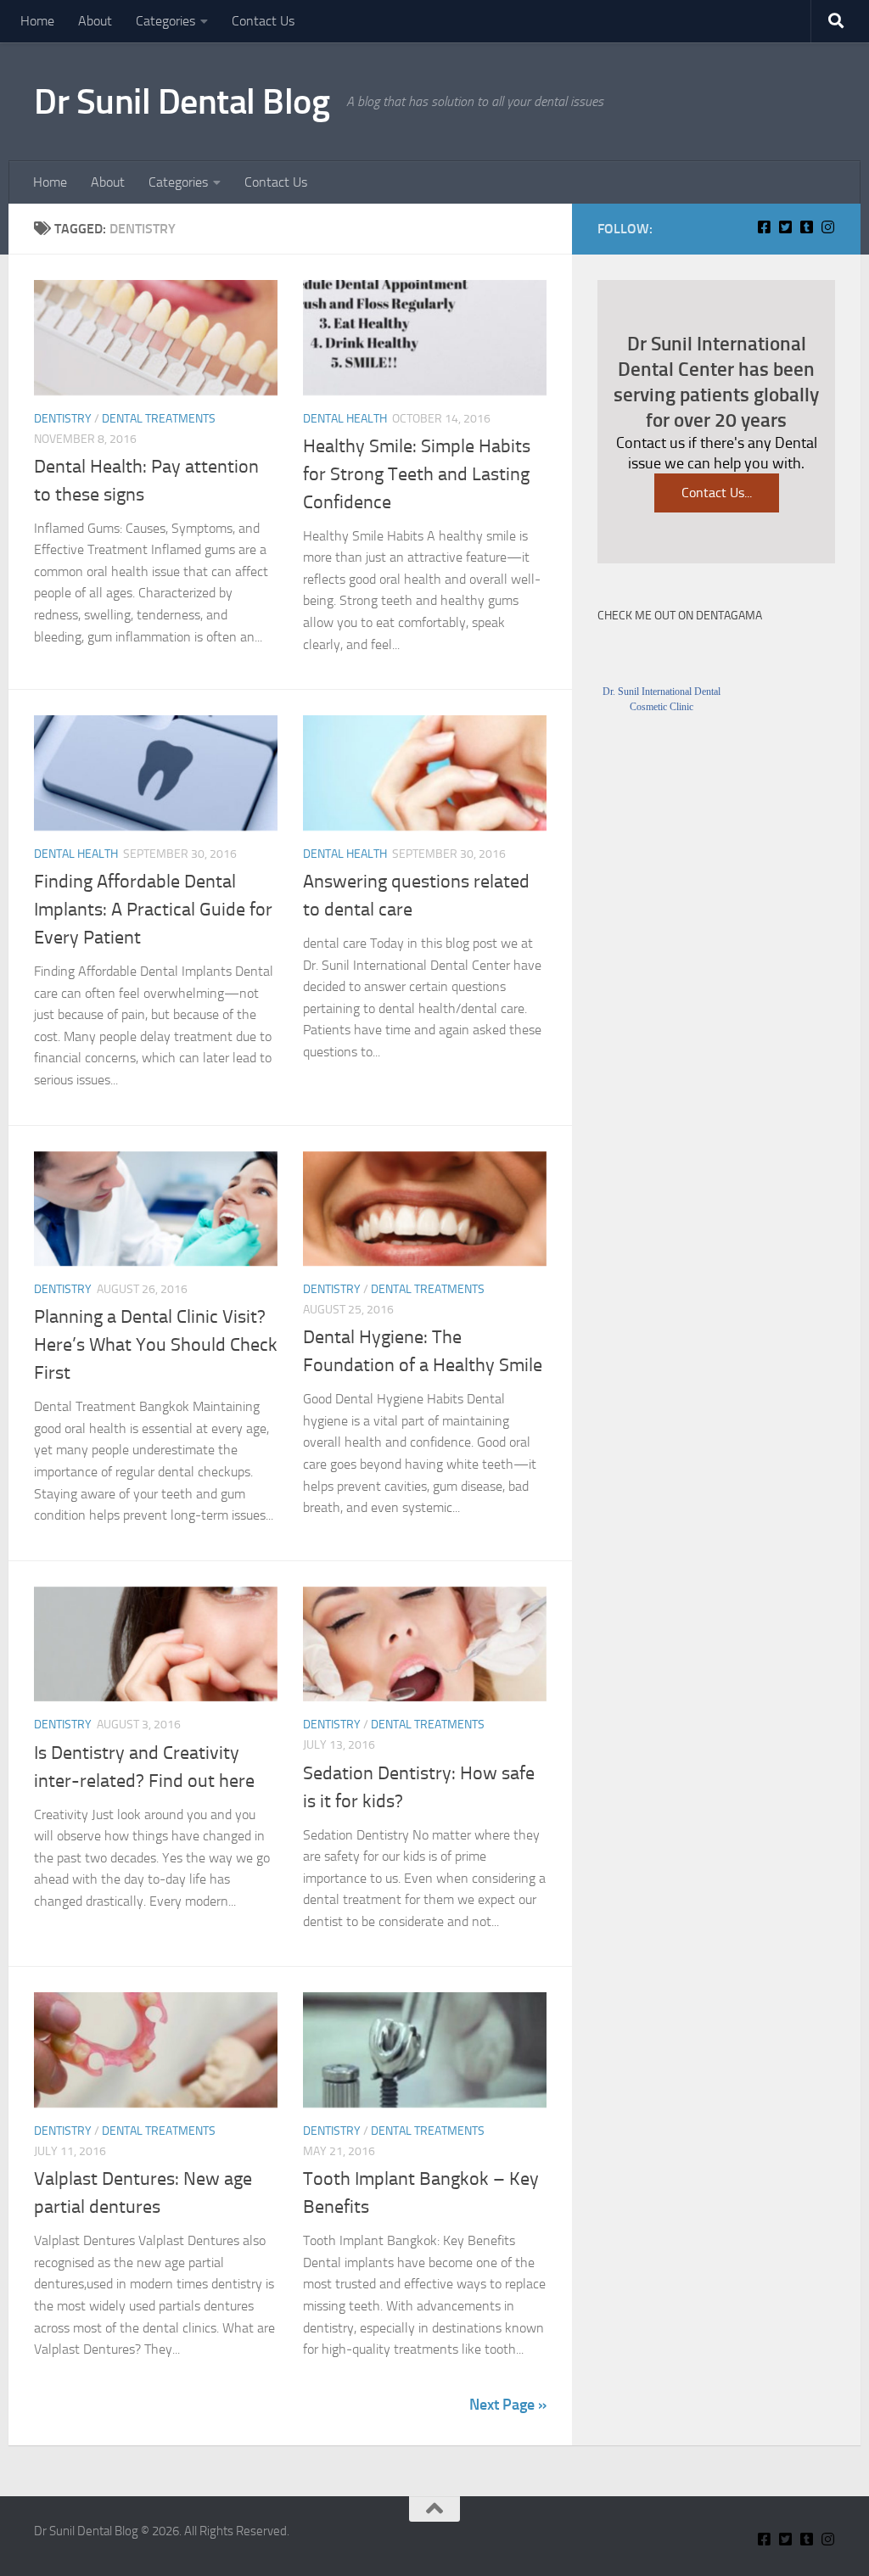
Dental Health (345, 419)
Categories (165, 21)
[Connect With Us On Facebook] (764, 227)
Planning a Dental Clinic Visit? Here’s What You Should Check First (156, 1345)
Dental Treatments (159, 419)
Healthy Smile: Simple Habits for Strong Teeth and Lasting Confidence (417, 474)
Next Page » (508, 2405)
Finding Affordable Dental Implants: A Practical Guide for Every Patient (153, 910)
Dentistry (63, 419)
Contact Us (263, 21)
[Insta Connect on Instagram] (828, 227)
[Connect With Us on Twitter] (785, 227)
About (95, 21)
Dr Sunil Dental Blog (182, 102)
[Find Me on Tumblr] (807, 227)
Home (37, 21)
